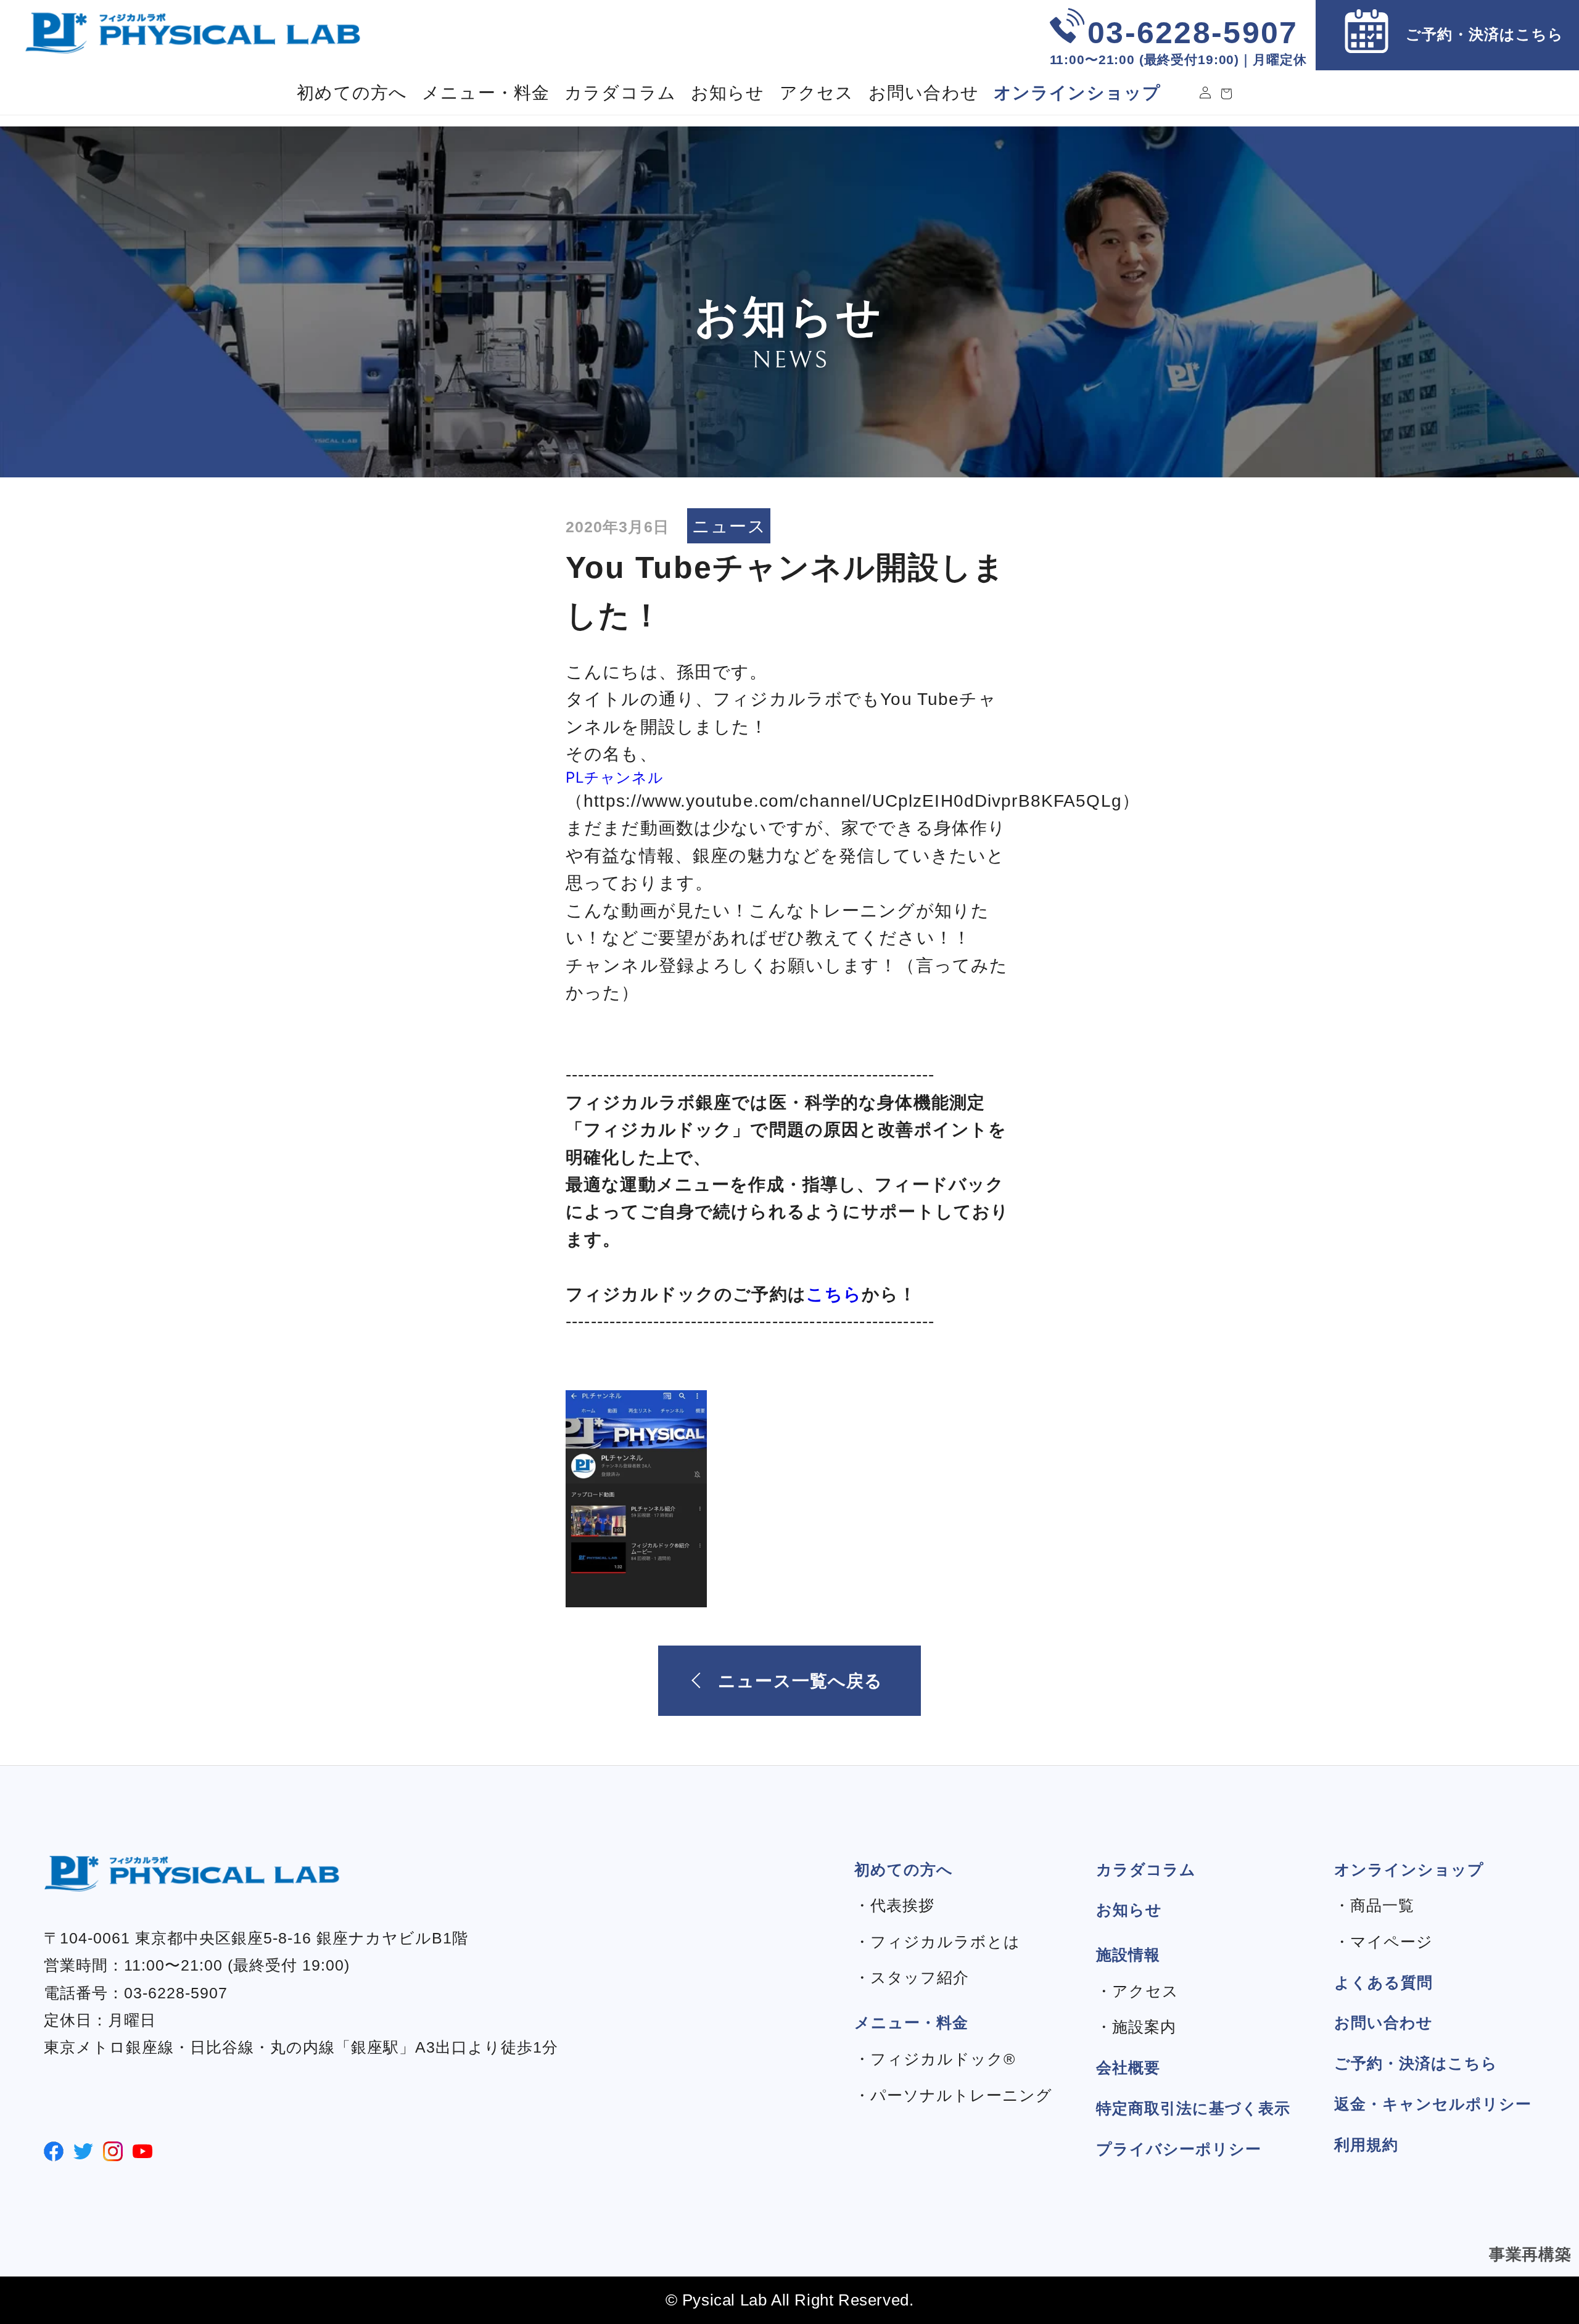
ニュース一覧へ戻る (800, 1681)
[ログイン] (1205, 93)
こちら (834, 1294)
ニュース (729, 526)
